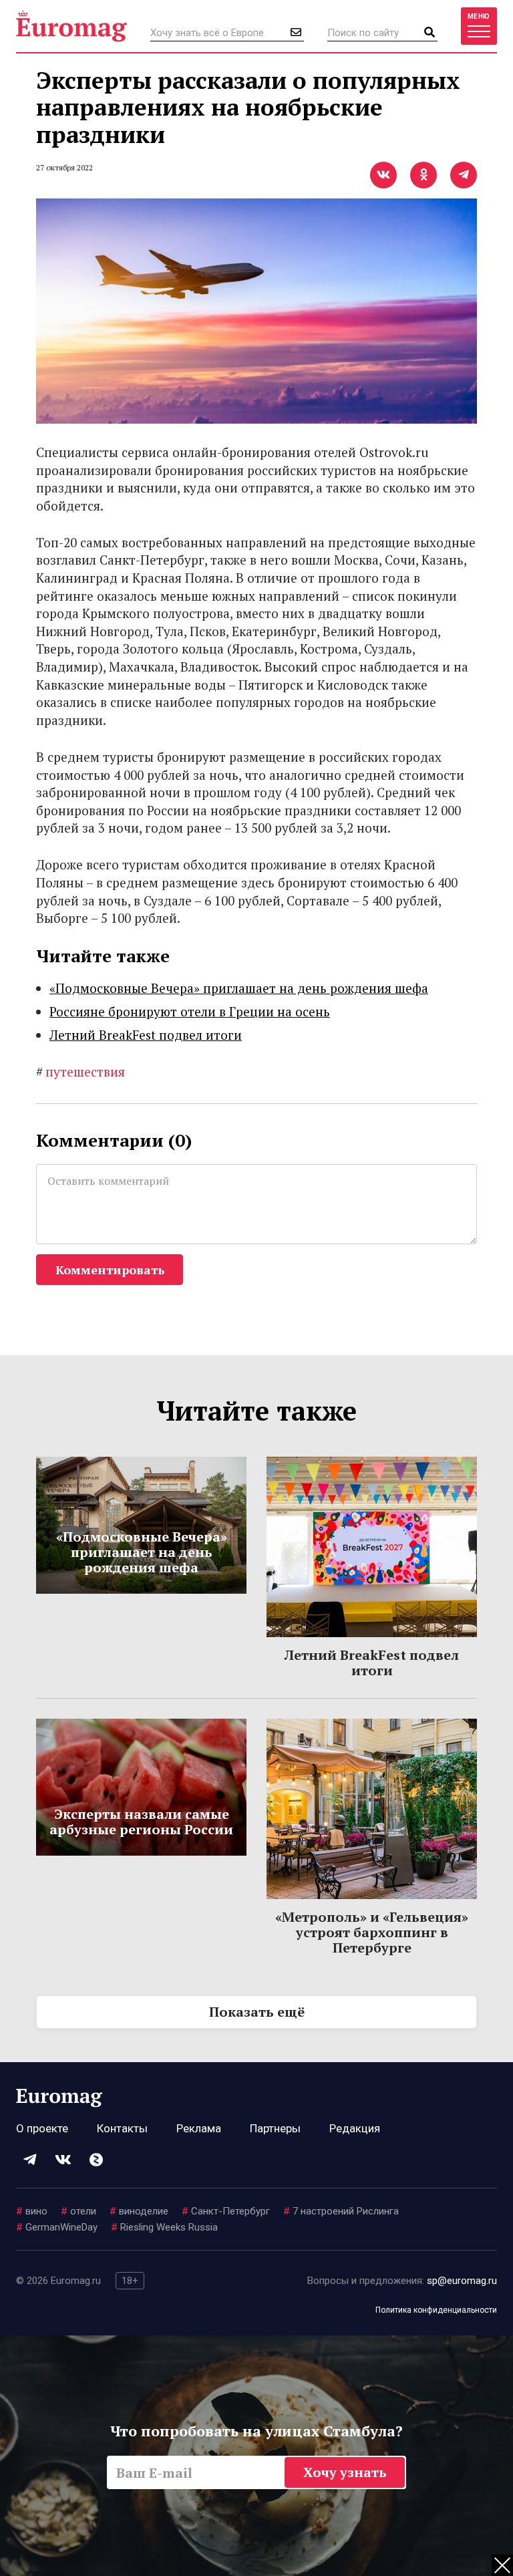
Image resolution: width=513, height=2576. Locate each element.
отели (78, 2211)
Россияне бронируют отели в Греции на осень (190, 1011)
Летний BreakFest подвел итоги (146, 1035)
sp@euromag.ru (462, 2281)
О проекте (42, 2128)
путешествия (80, 1071)
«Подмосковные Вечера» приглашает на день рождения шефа (239, 988)
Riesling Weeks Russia (164, 2227)
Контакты (122, 2128)
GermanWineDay (57, 2227)
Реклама (199, 2128)
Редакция (355, 2128)
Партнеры (275, 2128)
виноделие (139, 2211)
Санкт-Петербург (226, 2211)
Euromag (71, 26)
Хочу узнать (345, 2472)
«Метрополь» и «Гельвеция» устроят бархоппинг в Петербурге (372, 1932)
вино (32, 2211)
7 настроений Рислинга (341, 2211)
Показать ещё (257, 2012)
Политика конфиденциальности (436, 2310)
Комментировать (110, 1270)
